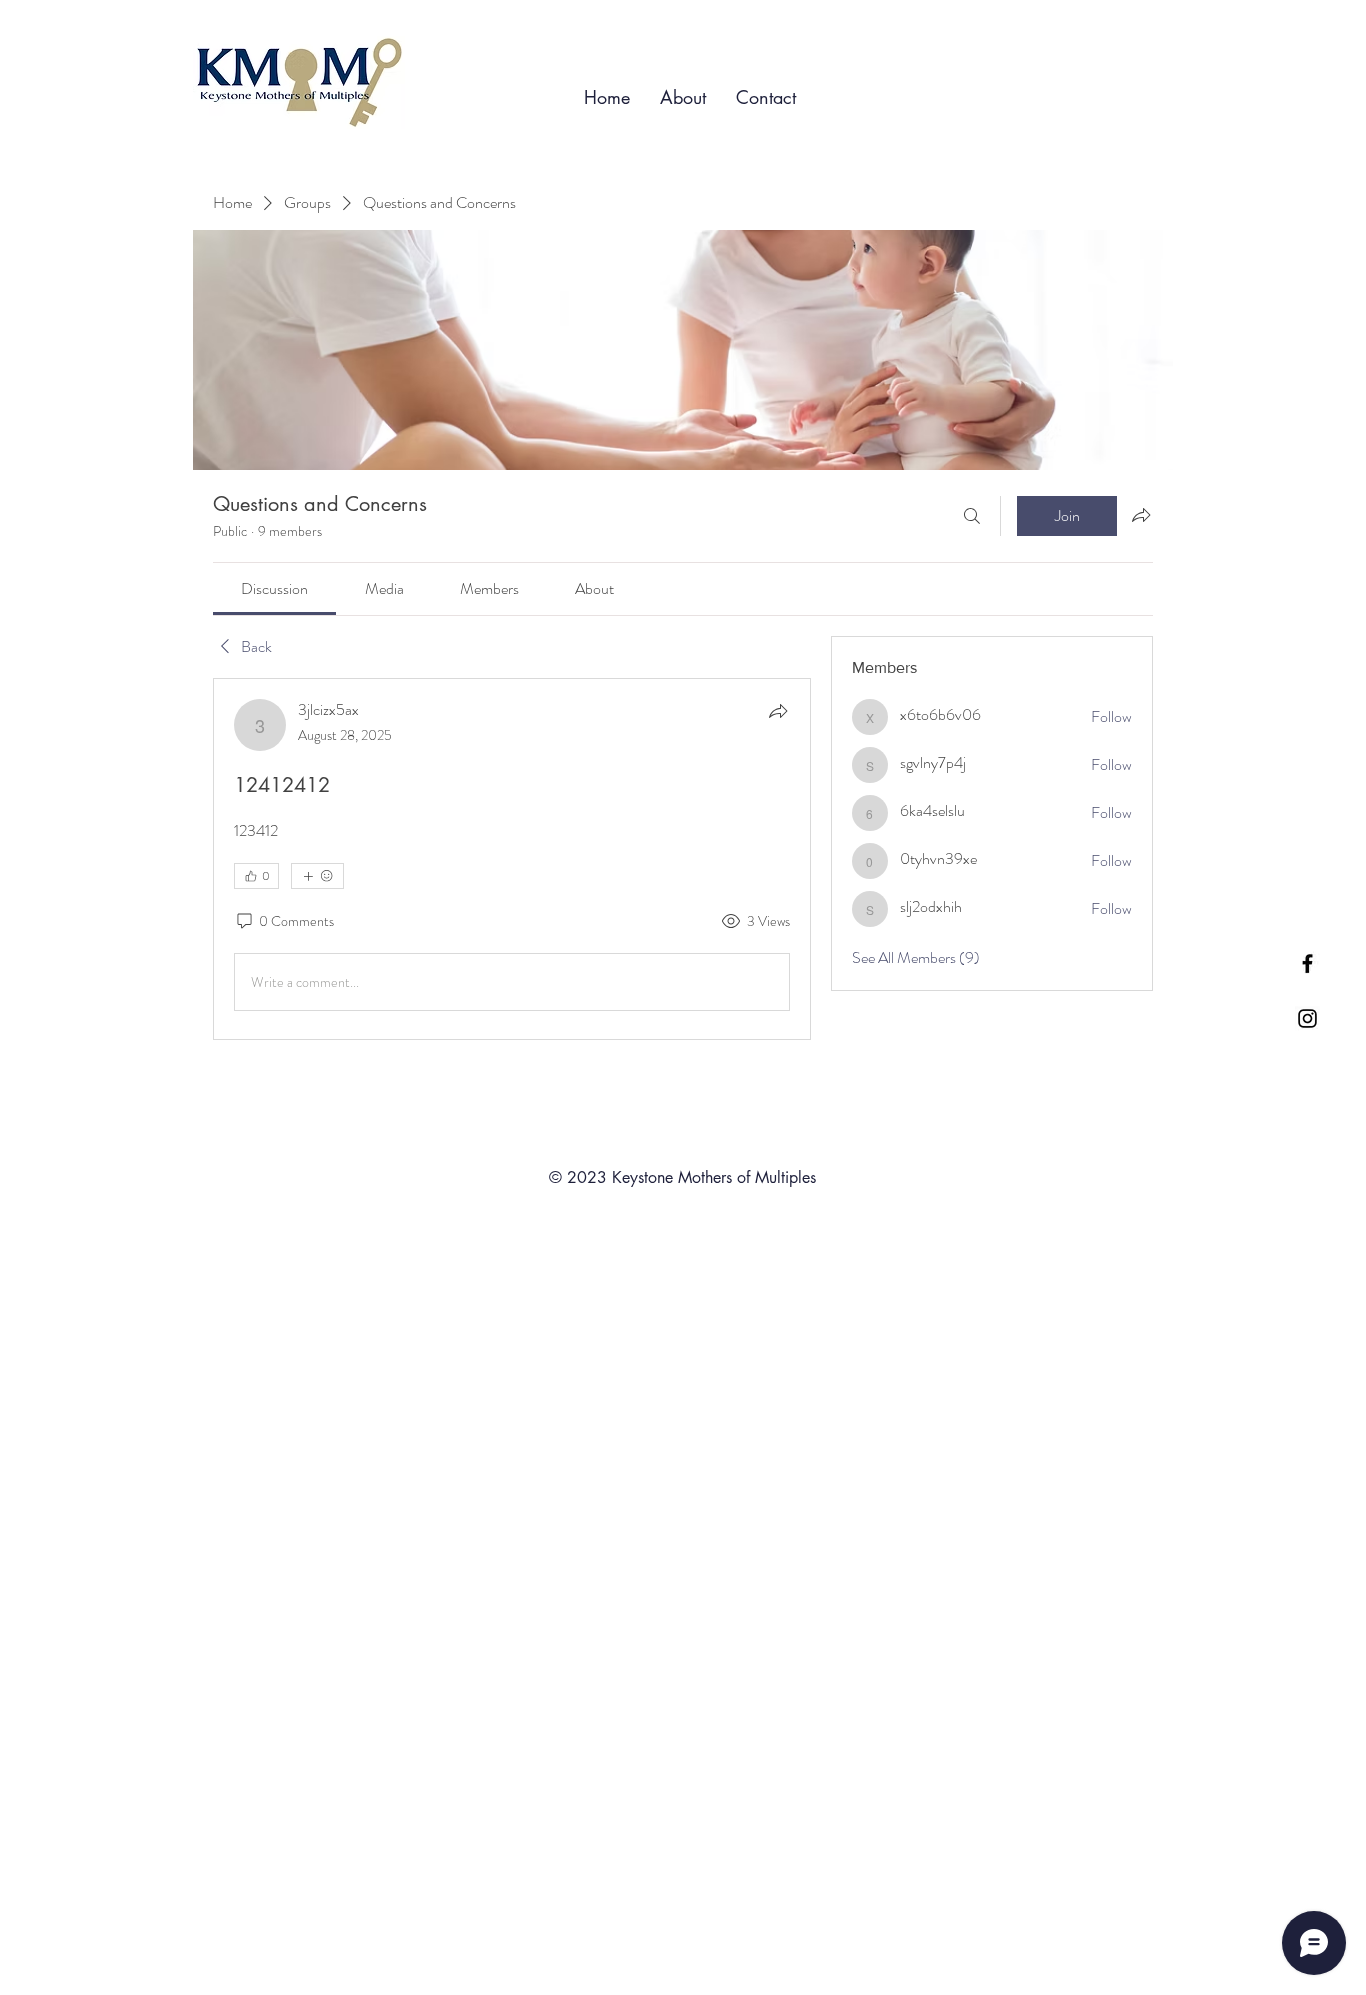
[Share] (778, 711)
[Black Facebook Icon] (1307, 963)
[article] (512, 859)
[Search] (972, 516)
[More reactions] (317, 876)
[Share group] (1141, 515)
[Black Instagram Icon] (1307, 1018)
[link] (274, 588)
